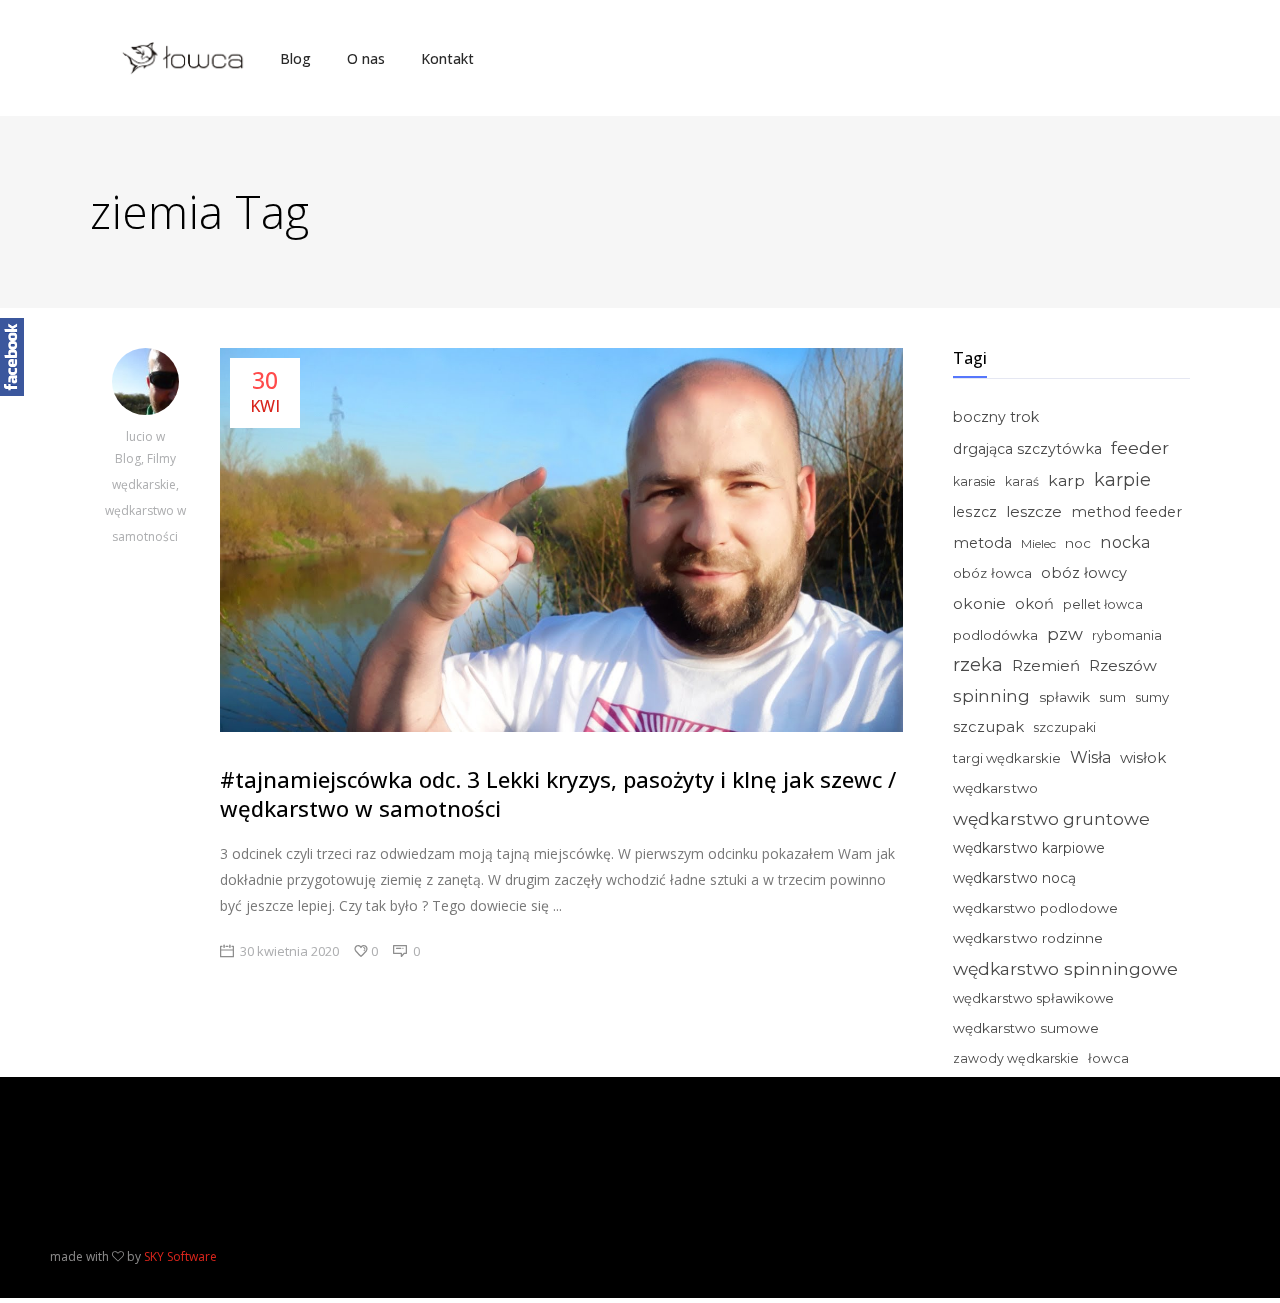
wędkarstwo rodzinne (1028, 938)
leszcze (1034, 511)
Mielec (1038, 543)
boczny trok (996, 417)
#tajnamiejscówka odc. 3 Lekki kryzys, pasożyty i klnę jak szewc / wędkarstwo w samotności (558, 793)
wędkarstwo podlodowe (1035, 908)
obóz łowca (992, 573)
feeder (1140, 447)
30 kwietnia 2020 (289, 951)
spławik (1064, 697)
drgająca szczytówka (1027, 449)
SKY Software (180, 1256)
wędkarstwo (995, 788)
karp (1066, 480)
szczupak (988, 727)
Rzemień (1046, 665)
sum (1112, 697)
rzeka (978, 665)
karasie (974, 481)
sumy (1152, 697)
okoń (1034, 604)
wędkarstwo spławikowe (1033, 998)
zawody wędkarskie (1016, 1058)
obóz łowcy (1084, 573)
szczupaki (1064, 727)
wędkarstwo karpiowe (1029, 848)
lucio (141, 436)
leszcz (975, 512)
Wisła (1090, 757)
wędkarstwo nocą (1014, 878)
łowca (1108, 1058)
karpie (1122, 479)
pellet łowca (1103, 604)
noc (1078, 543)
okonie (979, 603)
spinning (991, 695)
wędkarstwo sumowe (1026, 1028)
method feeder (1126, 512)
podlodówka (995, 635)
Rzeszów (1123, 665)
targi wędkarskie (1007, 758)
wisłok (1143, 758)
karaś (1022, 481)
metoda (982, 543)
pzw (1065, 634)
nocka (1125, 542)
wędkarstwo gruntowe (1051, 818)
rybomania (1127, 635)
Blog (128, 458)
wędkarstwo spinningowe (1065, 968)
